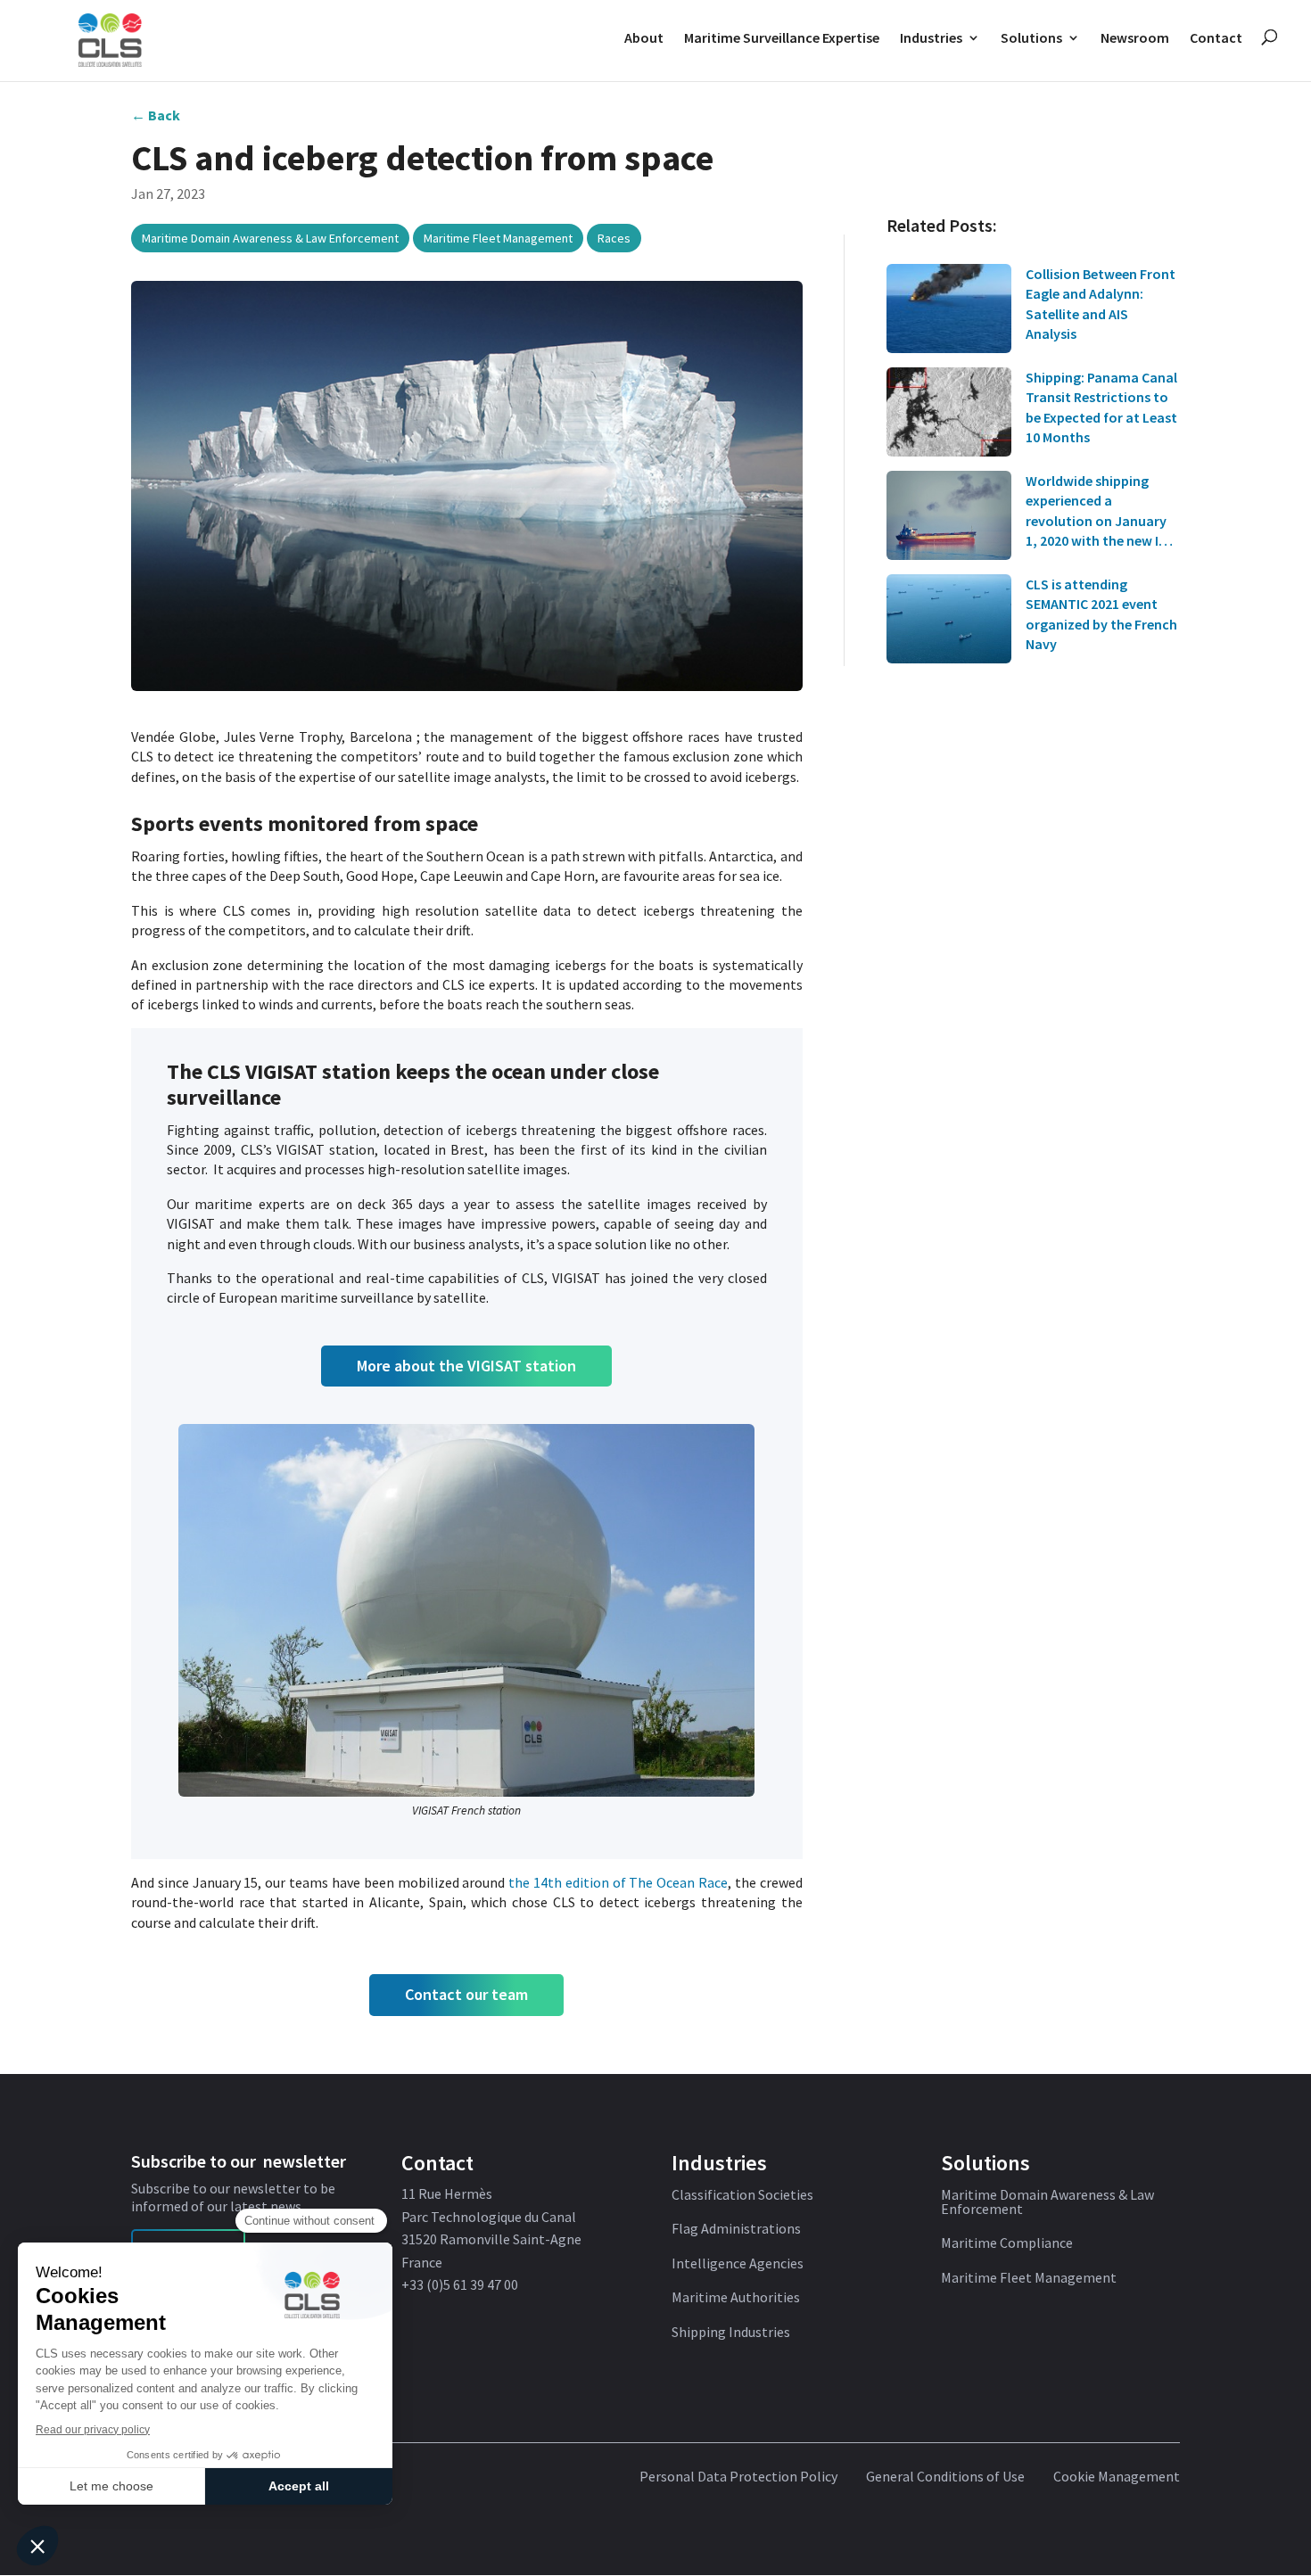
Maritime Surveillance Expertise (782, 37)
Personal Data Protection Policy (738, 2477)
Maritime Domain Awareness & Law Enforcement (270, 238)
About (644, 37)
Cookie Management (1117, 2477)
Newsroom (1135, 37)
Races (614, 238)
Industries (931, 37)
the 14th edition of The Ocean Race (618, 1882)
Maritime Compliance (1007, 2243)
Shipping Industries (731, 2333)
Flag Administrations (736, 2229)
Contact (1216, 37)
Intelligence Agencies (738, 2264)
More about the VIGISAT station (466, 1366)
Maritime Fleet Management (498, 238)
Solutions (1031, 37)
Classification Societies (742, 2195)
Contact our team (466, 1994)
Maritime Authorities (736, 2298)
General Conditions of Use (945, 2477)
